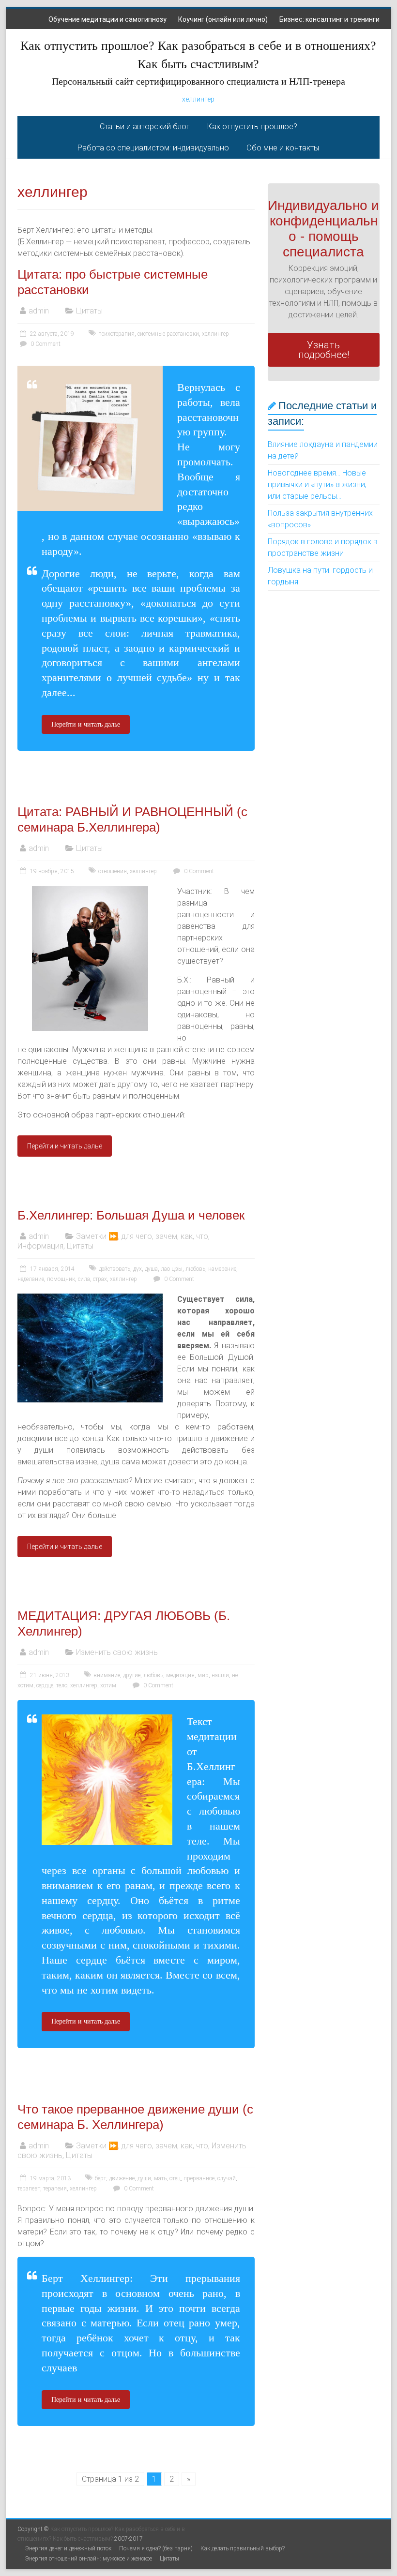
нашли (220, 1675)
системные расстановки (168, 334)
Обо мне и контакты (283, 148)
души (144, 2178)
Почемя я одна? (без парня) (156, 2548)
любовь (195, 1269)
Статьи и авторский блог (145, 127)
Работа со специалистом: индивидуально (153, 148)
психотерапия (116, 334)
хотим (108, 1685)
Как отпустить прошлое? (252, 127)
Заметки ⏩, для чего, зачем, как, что (142, 1236)
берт (100, 2178)
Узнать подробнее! (324, 350)
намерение (222, 1269)
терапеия (55, 2189)
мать (160, 2178)
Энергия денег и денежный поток (68, 2548)
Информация (40, 1246)
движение (122, 2178)
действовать (115, 1269)
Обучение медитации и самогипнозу (107, 19)
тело (62, 1685)
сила (84, 1279)
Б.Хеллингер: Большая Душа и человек (131, 1215)
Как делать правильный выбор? (243, 2548)
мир (203, 1675)
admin (39, 311)
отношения (113, 871)
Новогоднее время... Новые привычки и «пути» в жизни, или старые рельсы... (317, 484)
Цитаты (89, 311)
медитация (180, 1675)
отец (175, 2178)
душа (151, 1269)
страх (100, 1279)
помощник (61, 1279)
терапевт (29, 2189)
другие (132, 1675)
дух (137, 1269)
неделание (31, 1279)
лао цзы (172, 1269)
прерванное (199, 2178)
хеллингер (198, 99)
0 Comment (45, 344)
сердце (45, 1685)
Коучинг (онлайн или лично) (223, 19)
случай (227, 2178)
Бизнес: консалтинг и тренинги (329, 19)
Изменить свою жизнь (117, 1652)
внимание (107, 1675)
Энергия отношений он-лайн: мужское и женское (89, 2559)
